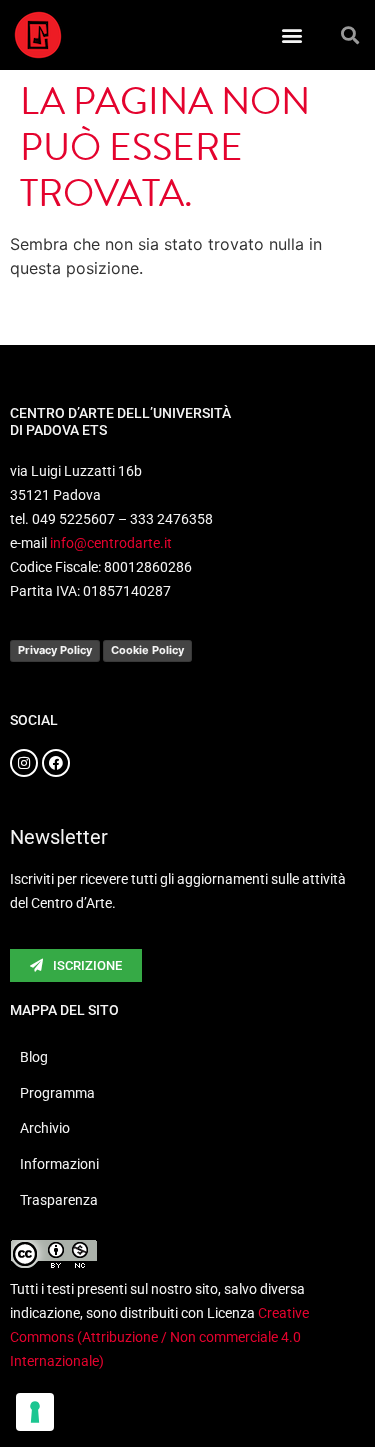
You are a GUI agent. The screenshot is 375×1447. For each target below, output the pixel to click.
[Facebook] (56, 763)
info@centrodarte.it (111, 543)
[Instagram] (24, 763)
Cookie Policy (147, 650)
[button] (292, 35)
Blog (34, 1057)
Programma (57, 1093)
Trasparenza (59, 1200)
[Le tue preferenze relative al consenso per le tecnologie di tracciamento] (35, 1412)
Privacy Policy (55, 650)
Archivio (45, 1128)
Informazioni (59, 1164)
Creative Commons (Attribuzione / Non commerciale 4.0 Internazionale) (159, 1337)
